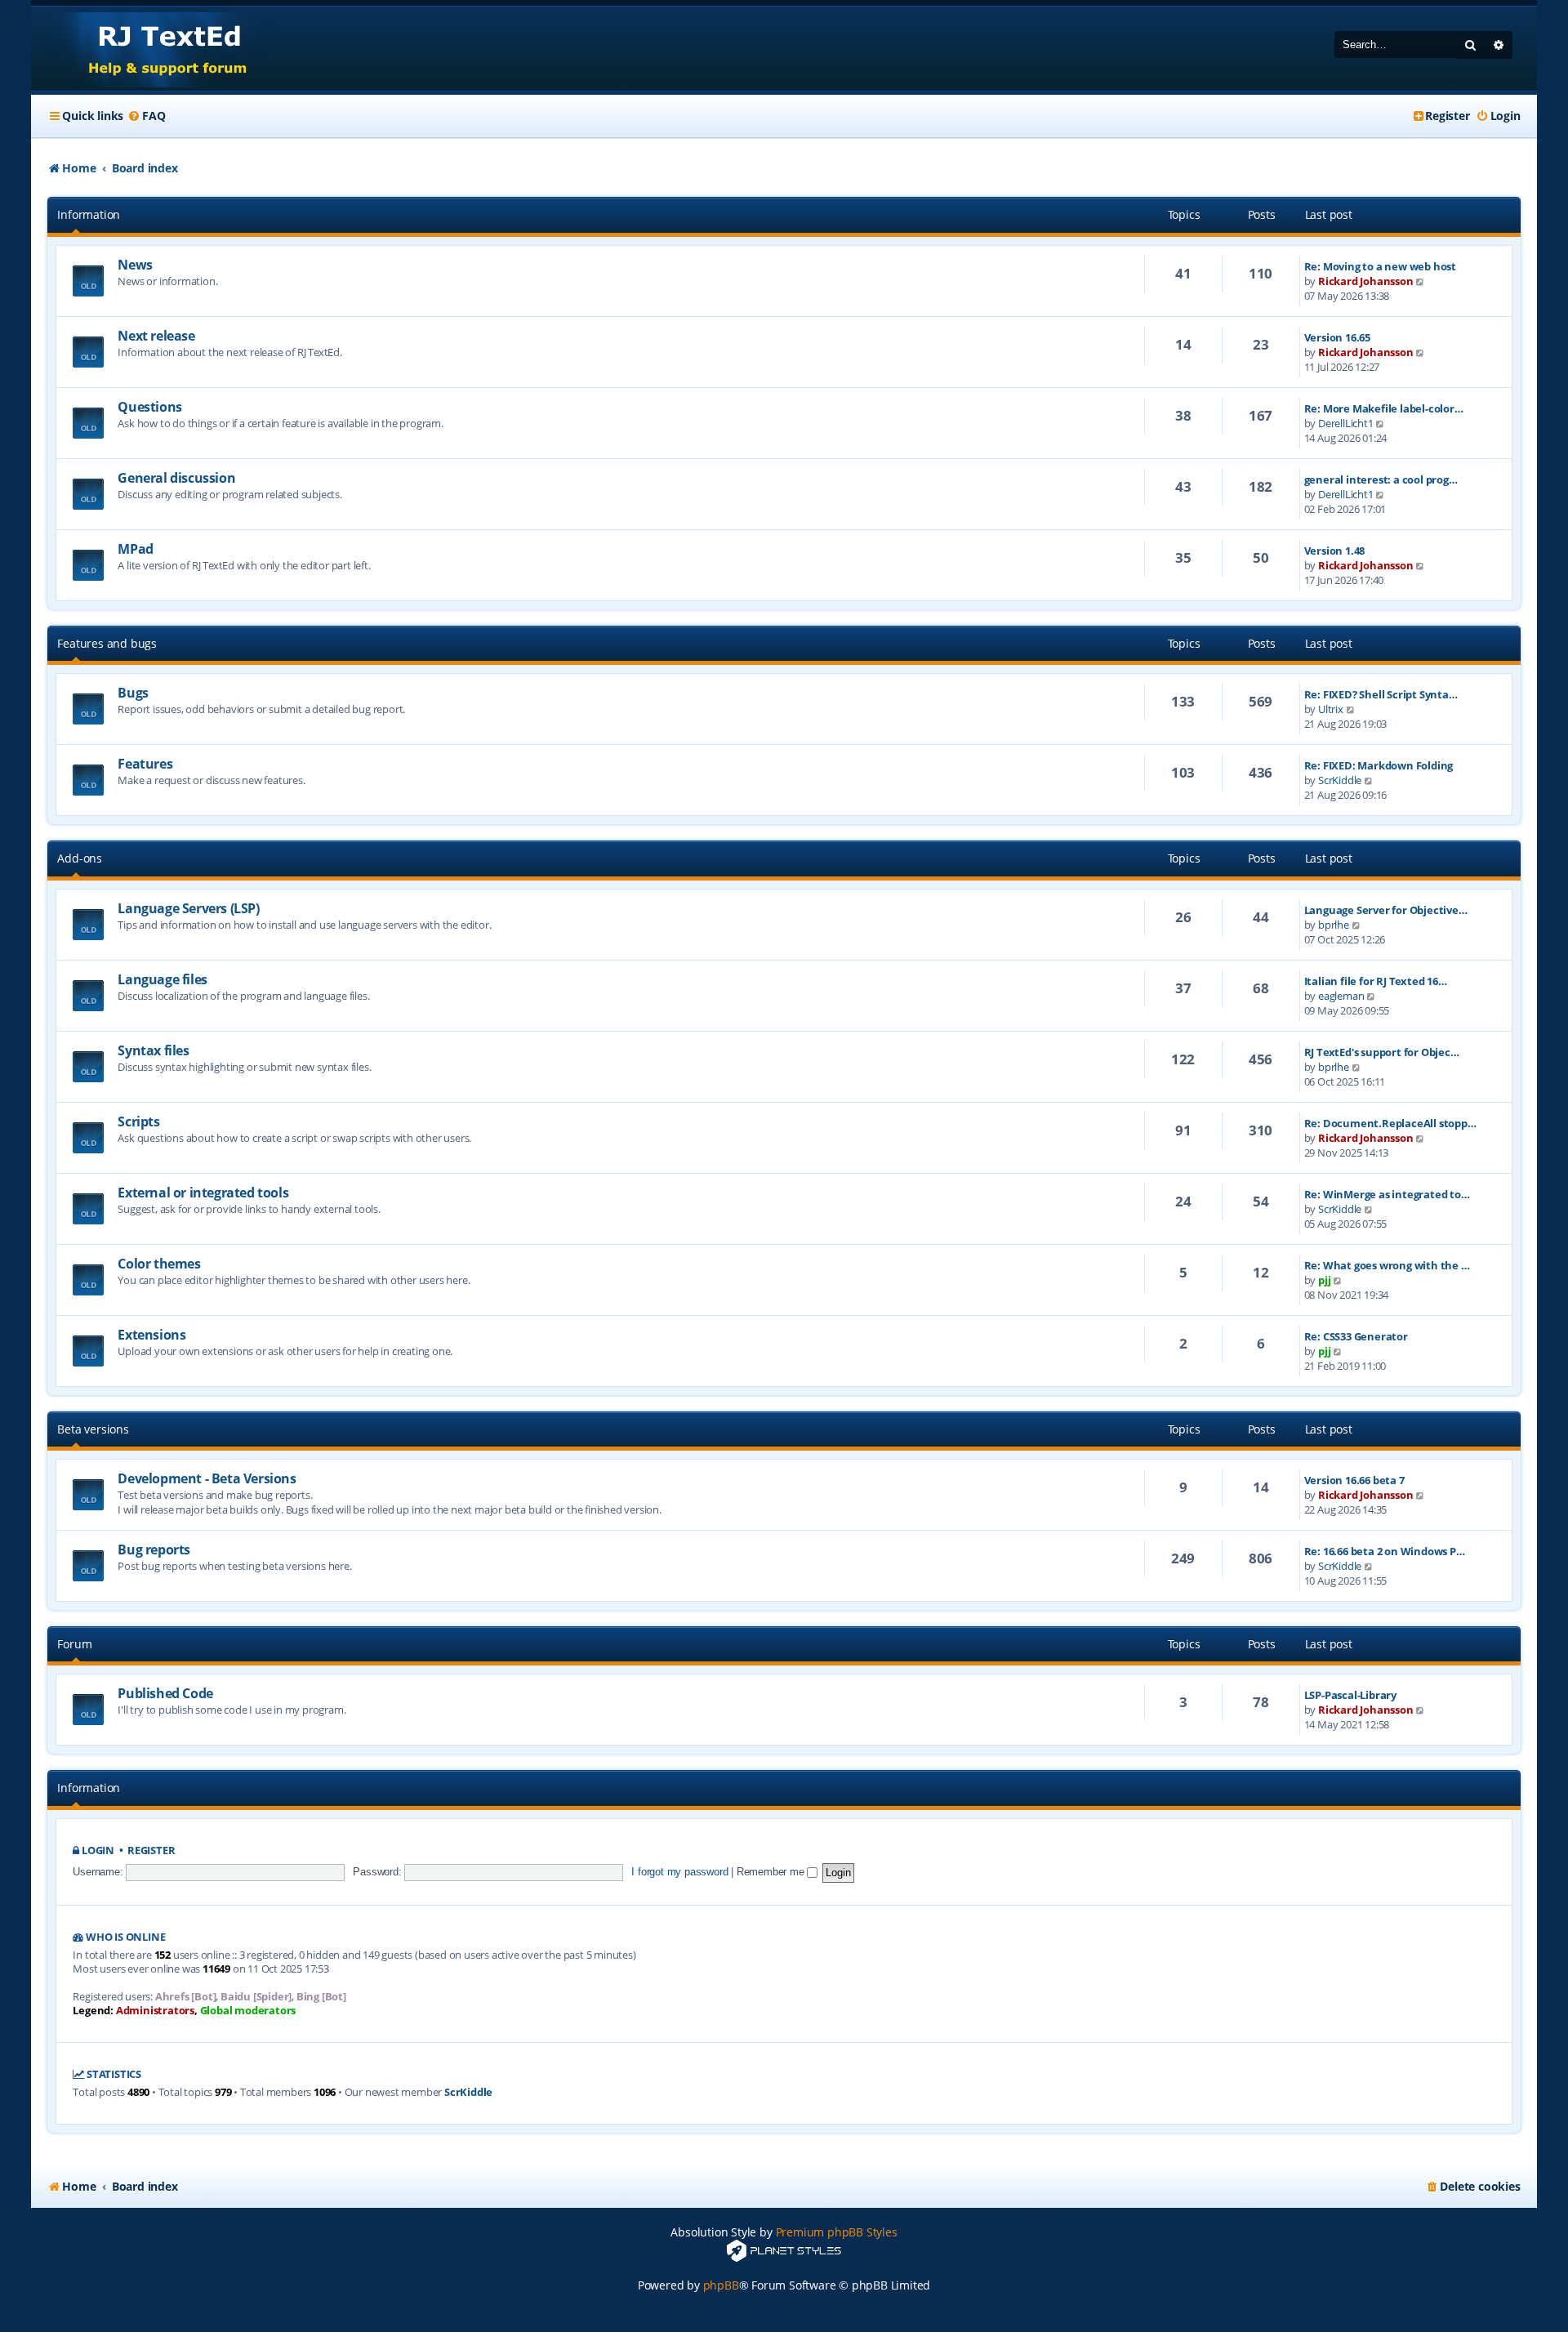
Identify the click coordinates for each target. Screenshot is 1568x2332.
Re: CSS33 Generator (1356, 1336)
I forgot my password (679, 1872)
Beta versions (93, 1429)
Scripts (138, 1121)
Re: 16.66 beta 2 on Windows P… (1385, 1551)
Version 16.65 (1337, 337)
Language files (162, 979)
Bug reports (154, 1549)
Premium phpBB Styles (837, 2232)
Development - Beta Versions (207, 1478)
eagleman (1341, 996)
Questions (149, 407)
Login (98, 1850)
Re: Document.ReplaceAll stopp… (1390, 1123)
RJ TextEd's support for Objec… (1382, 1052)
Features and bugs (107, 643)
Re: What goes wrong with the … (1387, 1265)
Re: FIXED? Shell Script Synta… (1381, 694)
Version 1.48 (1335, 551)
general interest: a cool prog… (1381, 479)
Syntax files (153, 1050)
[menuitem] (146, 116)
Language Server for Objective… (1386, 910)
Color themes (159, 1264)
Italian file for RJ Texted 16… (1376, 981)
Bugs (133, 693)
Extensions (151, 1335)
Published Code (165, 1693)
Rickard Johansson (1366, 281)
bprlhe (1334, 925)
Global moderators (248, 2011)
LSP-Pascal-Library (1350, 1695)
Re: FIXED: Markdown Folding (1379, 765)
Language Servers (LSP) (188, 908)
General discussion (176, 478)
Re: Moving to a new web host (1380, 266)
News (135, 265)
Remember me (772, 1872)
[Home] (152, 49)
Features (145, 764)
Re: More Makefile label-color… (1384, 408)
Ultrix (1331, 709)
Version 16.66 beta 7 (1354, 1480)
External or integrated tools (203, 1193)
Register (151, 1850)
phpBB (721, 2285)
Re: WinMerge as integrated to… (1387, 1194)
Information (89, 214)
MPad (135, 549)
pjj (1324, 1280)
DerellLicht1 (1346, 423)
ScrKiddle (1340, 780)
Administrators (155, 2011)
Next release (156, 336)
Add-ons (80, 858)
